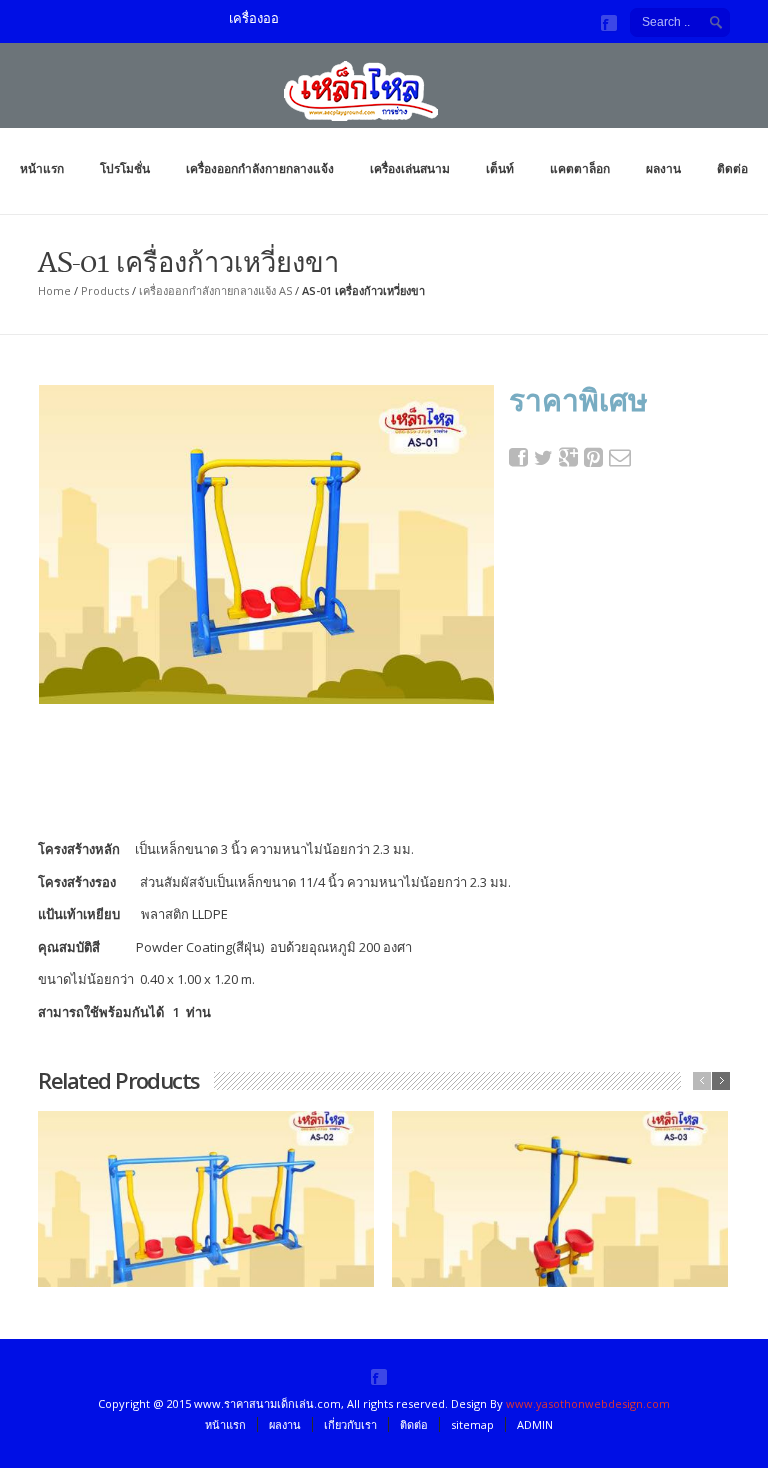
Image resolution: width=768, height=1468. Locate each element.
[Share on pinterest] (594, 457)
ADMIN (535, 1424)
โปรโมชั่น (125, 168)
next (721, 1081)
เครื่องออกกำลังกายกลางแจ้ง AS (215, 290)
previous (702, 1081)
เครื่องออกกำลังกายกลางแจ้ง (260, 168)
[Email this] (619, 457)
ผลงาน (663, 168)
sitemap (472, 1424)
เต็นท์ (500, 168)
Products (105, 290)
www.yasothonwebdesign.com (588, 1403)
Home (54, 290)
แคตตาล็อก (580, 168)
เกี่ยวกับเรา (350, 1424)
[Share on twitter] (544, 458)
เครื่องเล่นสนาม (410, 168)
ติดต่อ (732, 168)
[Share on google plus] (569, 457)
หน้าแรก (42, 168)
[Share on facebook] (519, 457)
